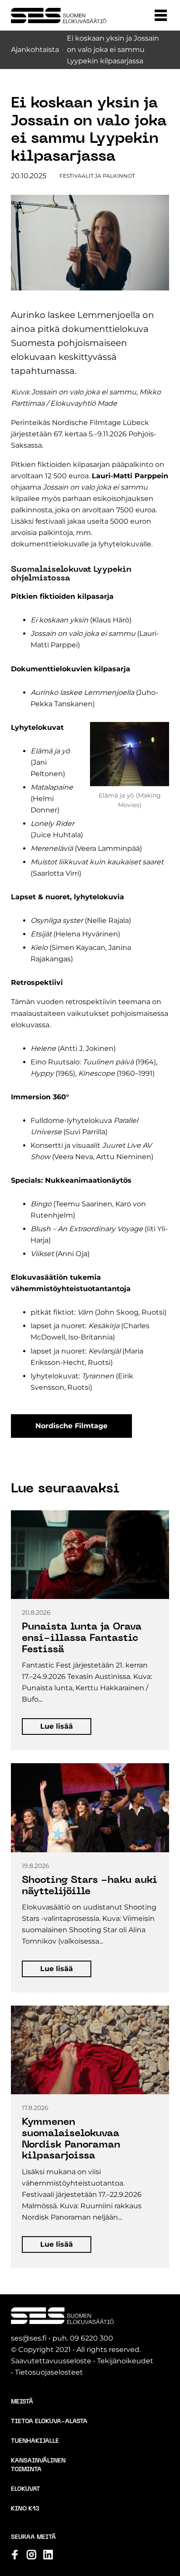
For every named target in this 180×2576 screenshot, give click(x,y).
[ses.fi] (59, 16)
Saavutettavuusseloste (51, 2361)
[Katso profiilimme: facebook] (15, 2555)
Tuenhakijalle (35, 2441)
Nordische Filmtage (71, 1426)
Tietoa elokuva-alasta (49, 2422)
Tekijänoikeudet (125, 2361)
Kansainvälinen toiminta (38, 2465)
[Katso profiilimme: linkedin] (48, 2555)
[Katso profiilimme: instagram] (31, 2555)
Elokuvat (26, 2489)
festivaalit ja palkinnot (97, 176)
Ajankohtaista (35, 50)
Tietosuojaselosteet (49, 2372)
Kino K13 (25, 2509)
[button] (161, 15)
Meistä (22, 2402)
